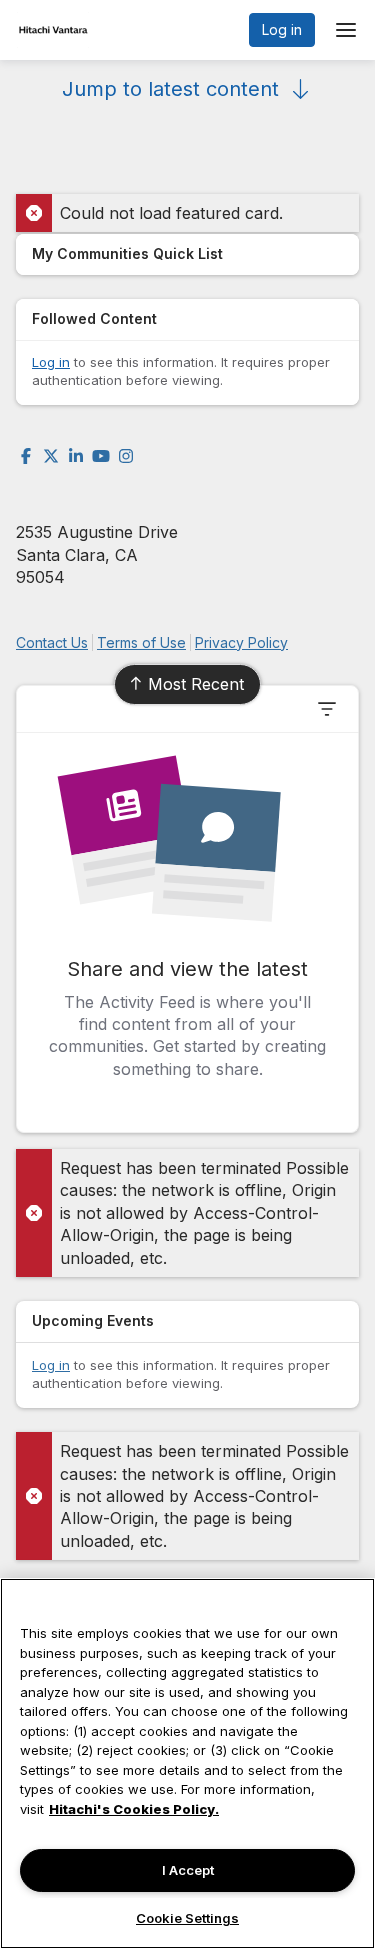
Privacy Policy (241, 642)
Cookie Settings (187, 1918)
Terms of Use (141, 642)
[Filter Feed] (327, 709)
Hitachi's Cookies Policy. (134, 1809)
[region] (187, 1763)
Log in (282, 29)
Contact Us (52, 642)
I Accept (188, 1870)
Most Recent (196, 684)
